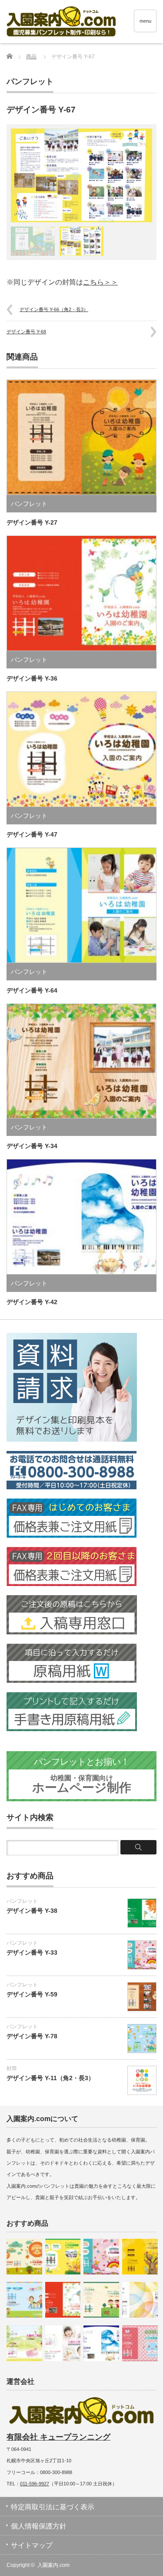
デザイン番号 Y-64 (32, 990)
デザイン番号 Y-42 (32, 1302)
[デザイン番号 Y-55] (140, 2257)
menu (145, 21)
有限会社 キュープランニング (58, 2437)
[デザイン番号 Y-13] (63, 2343)
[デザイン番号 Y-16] (24, 2343)
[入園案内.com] (85, 23)
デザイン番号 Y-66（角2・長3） (54, 309)
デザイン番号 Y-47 (32, 834)
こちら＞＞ (100, 282)
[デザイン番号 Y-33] (101, 2257)
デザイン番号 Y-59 (32, 1994)
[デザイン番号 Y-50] (24, 2257)
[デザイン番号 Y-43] (63, 2257)
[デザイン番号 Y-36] (63, 2300)
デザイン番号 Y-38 (32, 1911)
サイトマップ (32, 2545)
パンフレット (30, 81)
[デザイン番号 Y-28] (140, 2343)
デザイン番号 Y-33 (32, 1952)
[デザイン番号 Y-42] (101, 2343)
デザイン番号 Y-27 (32, 522)
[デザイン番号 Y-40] (140, 2300)
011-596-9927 (35, 2484)
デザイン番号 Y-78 (32, 2036)
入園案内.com (53, 2565)
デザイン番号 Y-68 (26, 332)
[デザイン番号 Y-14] (24, 2300)
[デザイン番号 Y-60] (101, 2300)
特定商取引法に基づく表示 (53, 2507)
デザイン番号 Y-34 (32, 1146)
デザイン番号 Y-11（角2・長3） (50, 2078)
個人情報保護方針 (39, 2526)
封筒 (12, 2068)
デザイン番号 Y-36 (32, 678)
